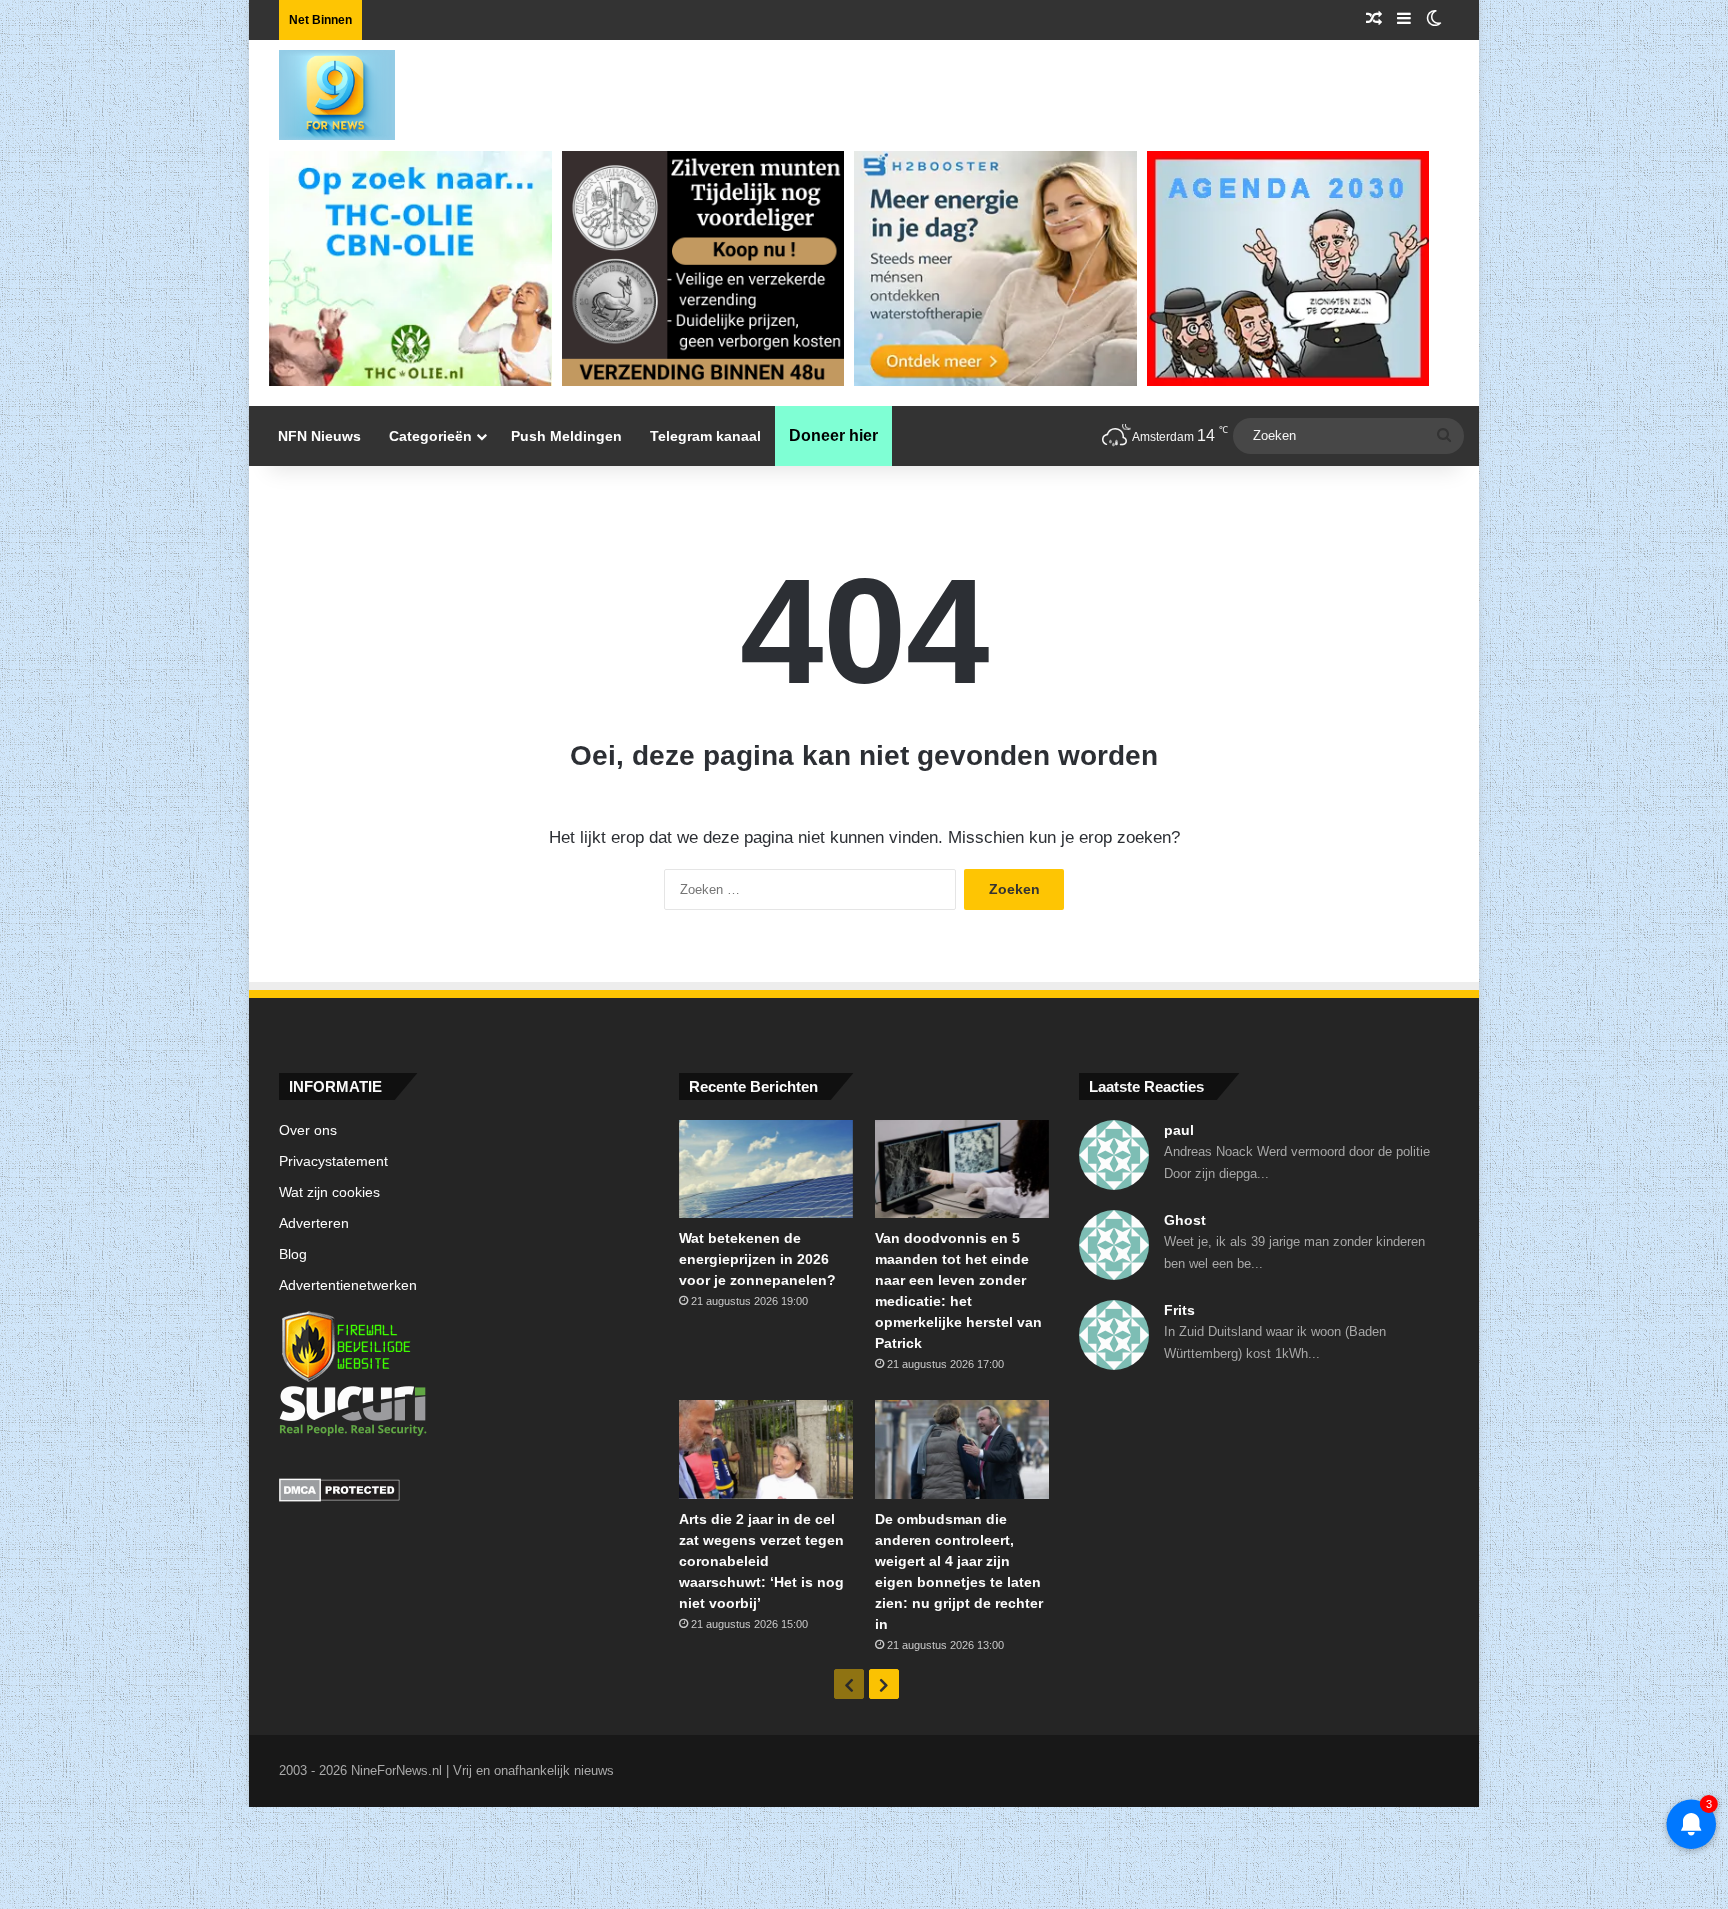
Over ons (308, 1130)
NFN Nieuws (319, 436)
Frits (1179, 1310)
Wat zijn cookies (329, 1192)
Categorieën (430, 436)
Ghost (1185, 1220)
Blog (293, 1254)
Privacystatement (333, 1161)
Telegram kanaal (705, 436)
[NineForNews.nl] (322, 90)
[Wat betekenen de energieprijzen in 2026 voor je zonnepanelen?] (766, 1169)
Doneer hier (833, 435)
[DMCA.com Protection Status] (464, 1493)
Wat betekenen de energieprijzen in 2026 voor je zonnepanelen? (757, 1259)
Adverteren (314, 1223)
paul (1179, 1130)
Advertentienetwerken (348, 1285)
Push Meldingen (566, 436)
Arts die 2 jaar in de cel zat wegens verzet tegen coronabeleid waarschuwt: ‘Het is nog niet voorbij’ (761, 1561)
